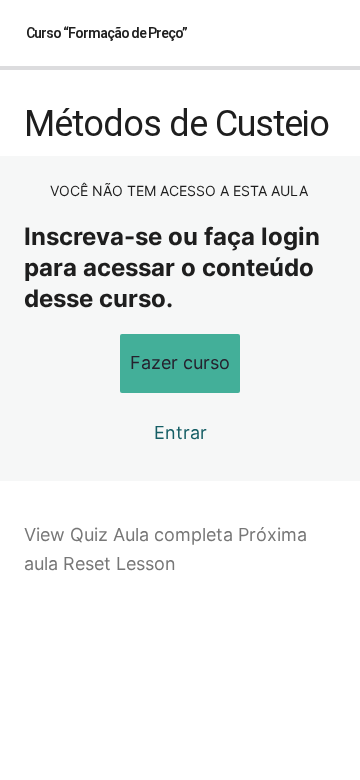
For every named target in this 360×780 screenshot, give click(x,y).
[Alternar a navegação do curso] (324, 33)
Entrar (180, 432)
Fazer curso (180, 362)
